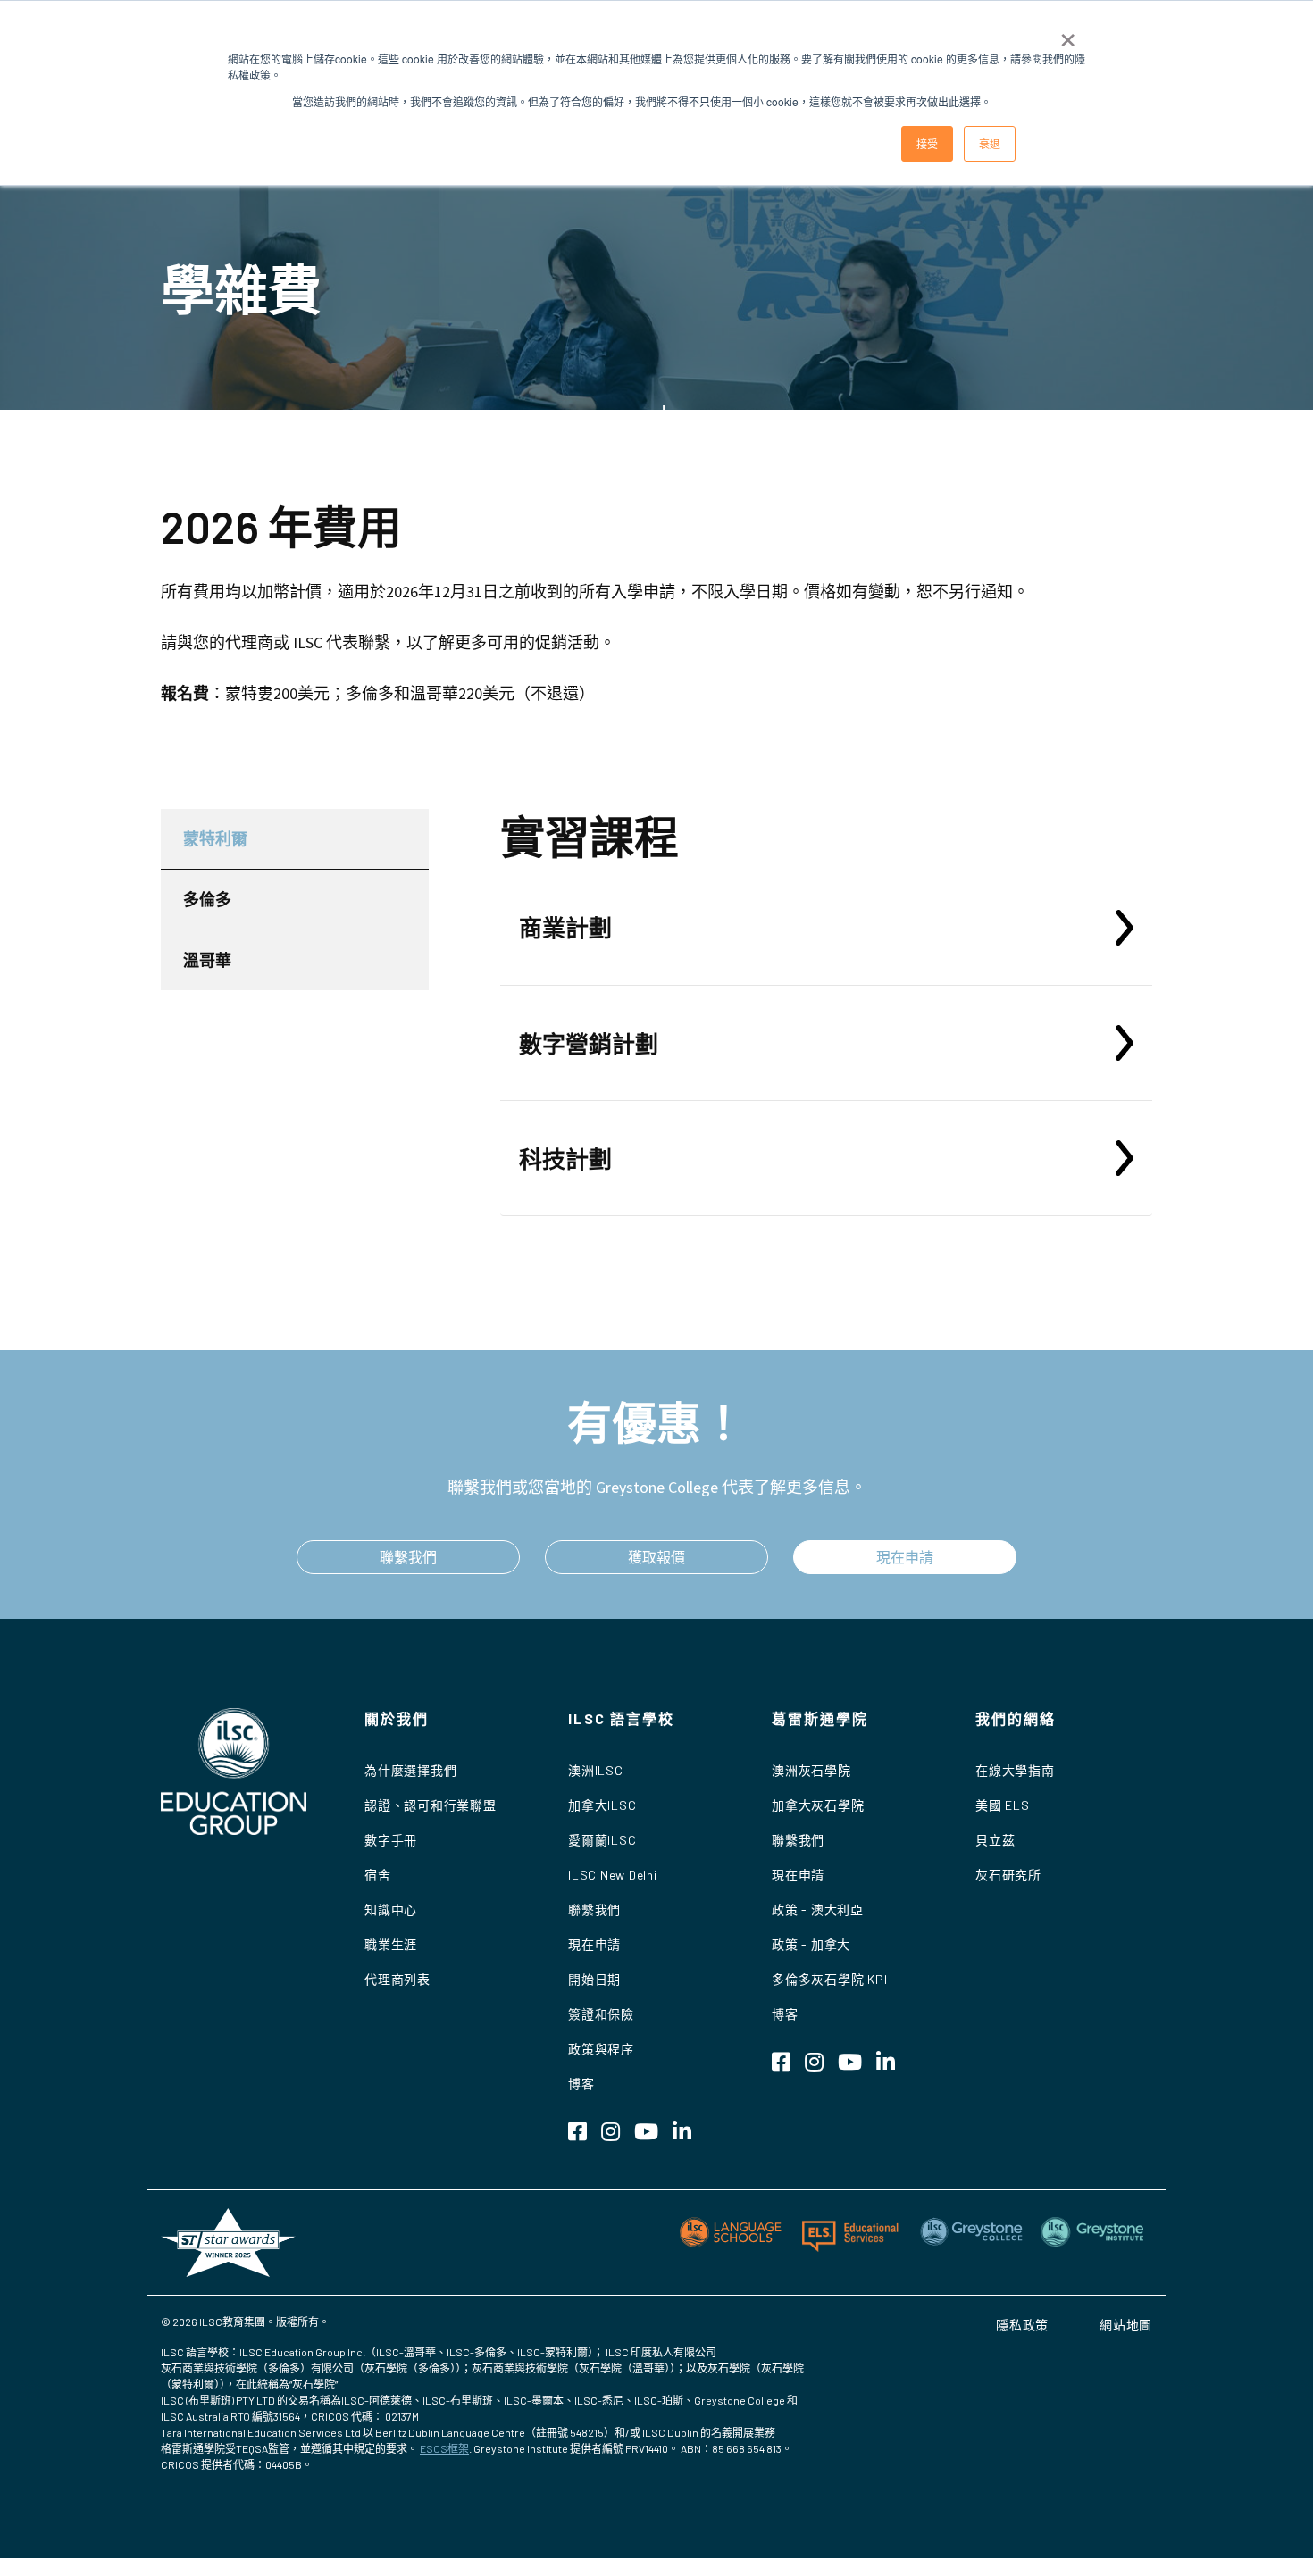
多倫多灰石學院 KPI (829, 1979)
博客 (581, 2084)
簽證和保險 (601, 2014)
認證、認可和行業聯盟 (431, 1805)
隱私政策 (1022, 2325)
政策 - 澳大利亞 (818, 1909)
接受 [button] (927, 143)
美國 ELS (1003, 1805)
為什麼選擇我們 (410, 1770)
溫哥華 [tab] (207, 960)
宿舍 (378, 1875)
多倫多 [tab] (207, 899)
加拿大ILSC (602, 1805)
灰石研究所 (1008, 1875)
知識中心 (391, 1909)
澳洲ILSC (596, 1770)
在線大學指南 (1015, 1770)
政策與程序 (601, 2049)
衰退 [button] (990, 143)
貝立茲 (995, 1840)
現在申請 (905, 1557)
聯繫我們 (408, 1557)
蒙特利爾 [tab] (215, 838)
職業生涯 (391, 1944)
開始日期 (594, 1979)
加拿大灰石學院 (818, 1805)
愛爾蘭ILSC (602, 1840)
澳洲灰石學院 (811, 1770)
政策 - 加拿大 (811, 1944)
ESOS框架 (444, 2448)
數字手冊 (391, 1840)
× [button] (1068, 34)
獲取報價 (656, 1557)
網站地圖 (1126, 2325)
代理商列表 (397, 1979)
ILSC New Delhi (613, 1875)
